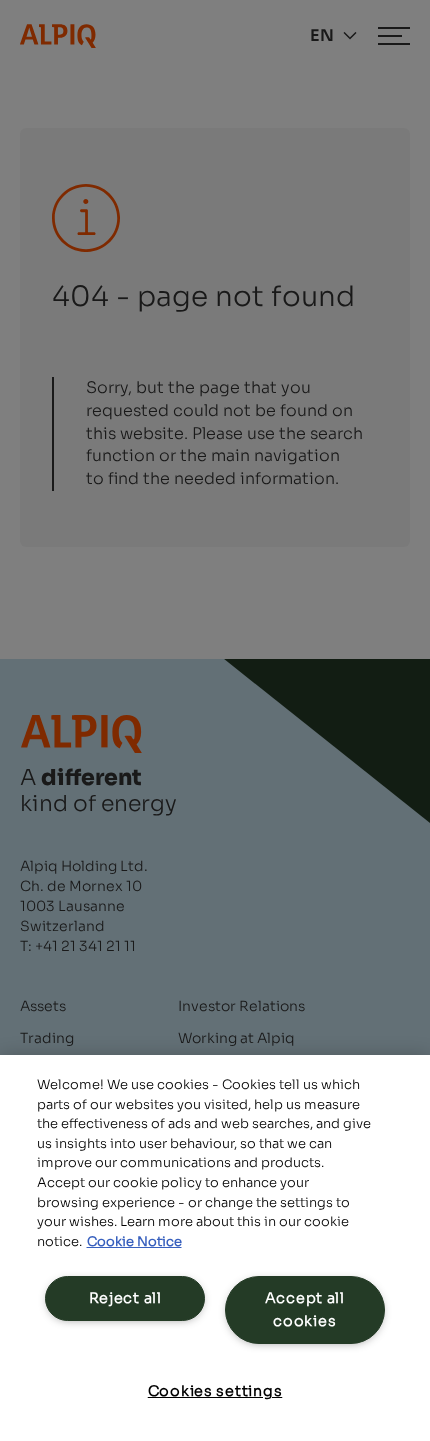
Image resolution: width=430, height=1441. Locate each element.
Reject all (125, 1298)
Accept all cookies (305, 1309)
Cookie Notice (134, 1241)
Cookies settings (215, 1391)
